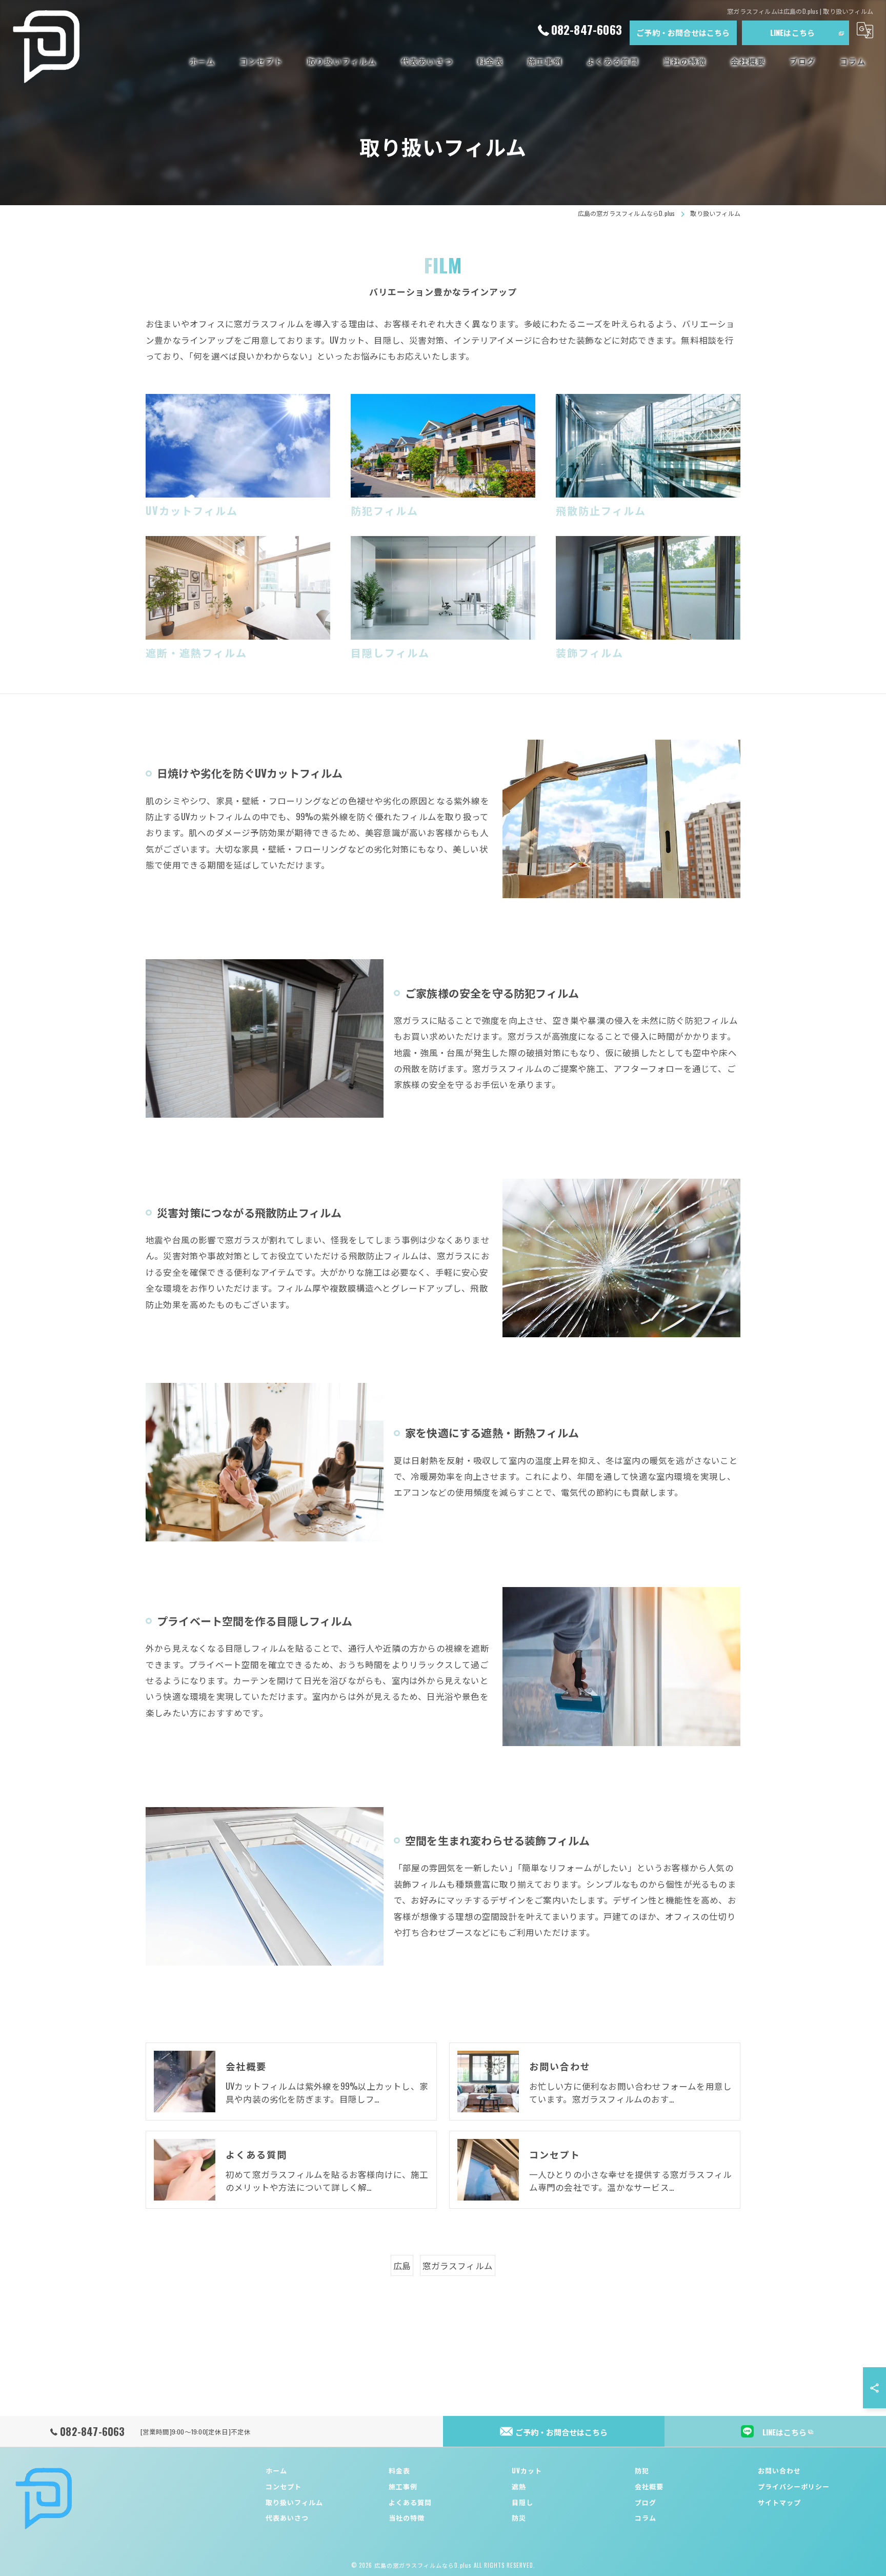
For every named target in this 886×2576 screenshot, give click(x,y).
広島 (402, 2265)
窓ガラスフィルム (458, 2265)
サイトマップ (779, 2502)
